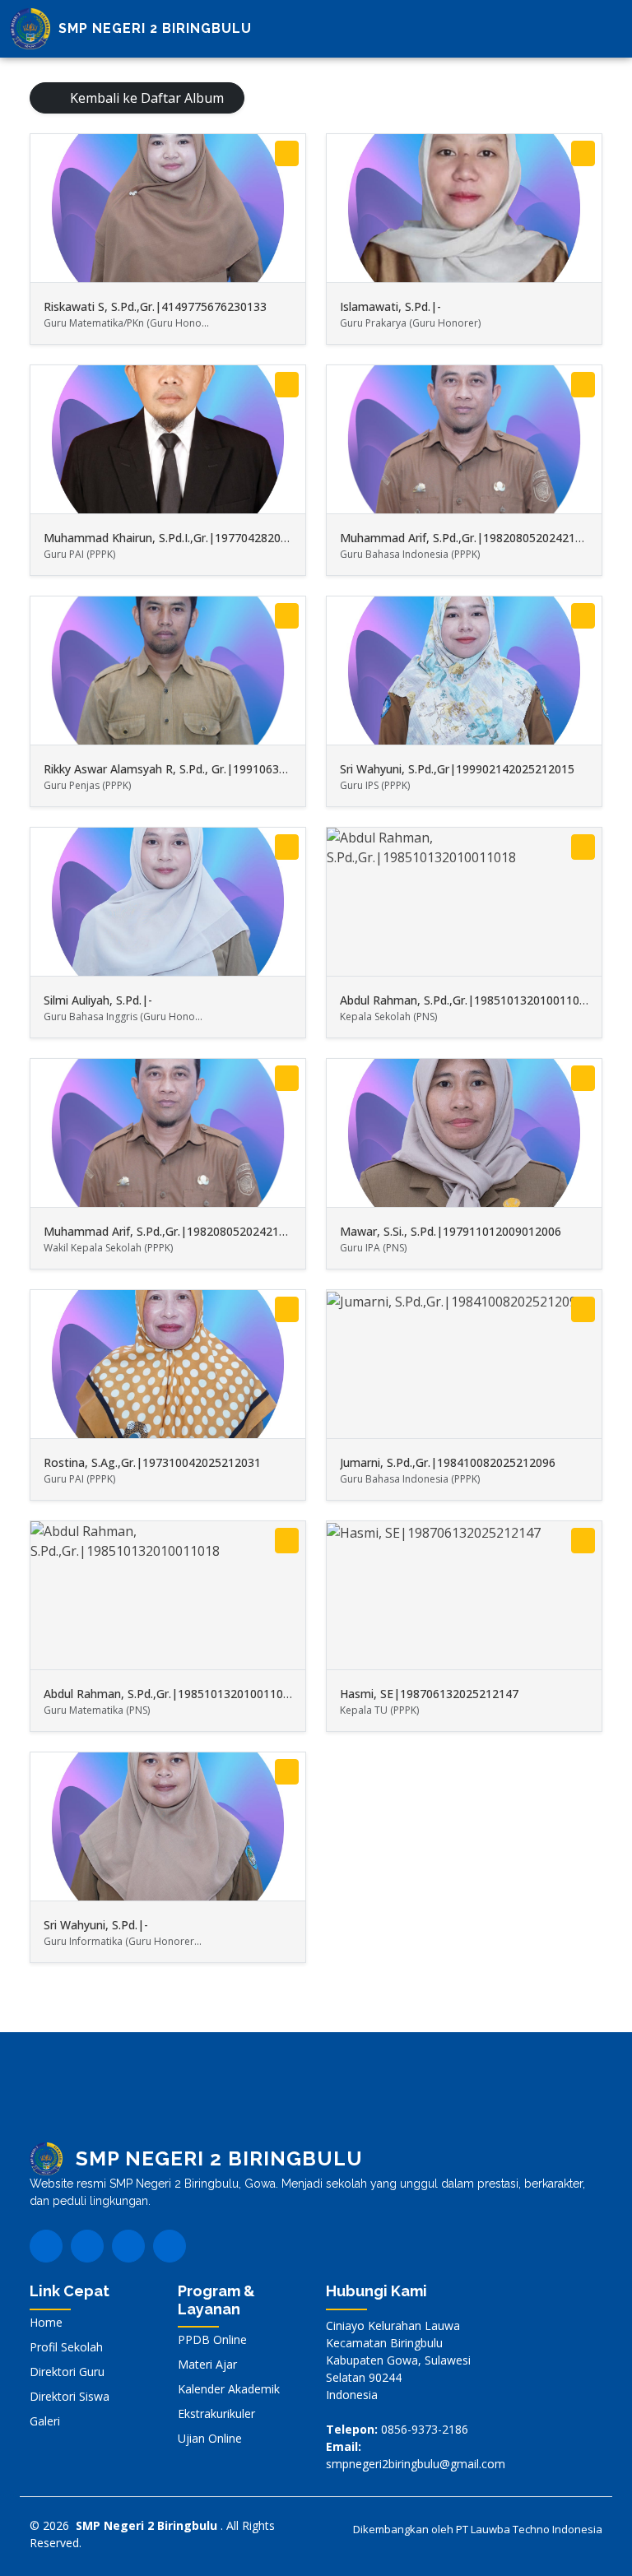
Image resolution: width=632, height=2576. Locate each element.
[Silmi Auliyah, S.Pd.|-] (287, 847)
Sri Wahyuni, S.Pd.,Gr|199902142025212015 (457, 769)
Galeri (45, 2421)
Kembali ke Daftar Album (145, 98)
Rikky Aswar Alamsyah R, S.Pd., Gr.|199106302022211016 (197, 769)
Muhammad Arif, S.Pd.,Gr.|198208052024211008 (471, 538)
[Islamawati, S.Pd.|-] (583, 153)
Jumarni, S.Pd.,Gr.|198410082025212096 (448, 1462)
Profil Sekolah (66, 2347)
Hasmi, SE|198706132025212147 (429, 1694)
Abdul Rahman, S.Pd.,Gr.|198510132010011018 (466, 1000)
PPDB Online (212, 2340)
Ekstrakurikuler (216, 2414)
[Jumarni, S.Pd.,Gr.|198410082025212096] (583, 1309)
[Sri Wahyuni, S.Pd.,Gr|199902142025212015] (583, 616)
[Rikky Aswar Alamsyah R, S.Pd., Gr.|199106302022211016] (287, 616)
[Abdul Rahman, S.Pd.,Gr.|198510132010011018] (583, 847)
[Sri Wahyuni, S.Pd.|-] (287, 1772)
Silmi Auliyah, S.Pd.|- (98, 1000)
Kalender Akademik (229, 2389)
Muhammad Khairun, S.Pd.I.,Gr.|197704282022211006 (188, 538)
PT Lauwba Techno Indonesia (529, 2529)
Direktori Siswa (70, 2397)
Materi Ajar (207, 2365)
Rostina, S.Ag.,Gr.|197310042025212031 (152, 1462)
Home (46, 2323)
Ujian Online (210, 2439)
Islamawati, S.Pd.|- (390, 306)
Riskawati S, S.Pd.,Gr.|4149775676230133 (155, 306)
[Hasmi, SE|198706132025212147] (583, 1541)
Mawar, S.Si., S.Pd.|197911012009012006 (451, 1231)
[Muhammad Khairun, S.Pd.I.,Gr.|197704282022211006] (287, 385)
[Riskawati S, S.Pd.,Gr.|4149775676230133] (287, 153)
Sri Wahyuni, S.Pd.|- (96, 1925)
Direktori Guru (67, 2372)
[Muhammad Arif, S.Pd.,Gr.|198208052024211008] (583, 385)
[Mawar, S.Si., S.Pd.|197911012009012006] (583, 1078)
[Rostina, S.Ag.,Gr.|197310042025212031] (287, 1309)
